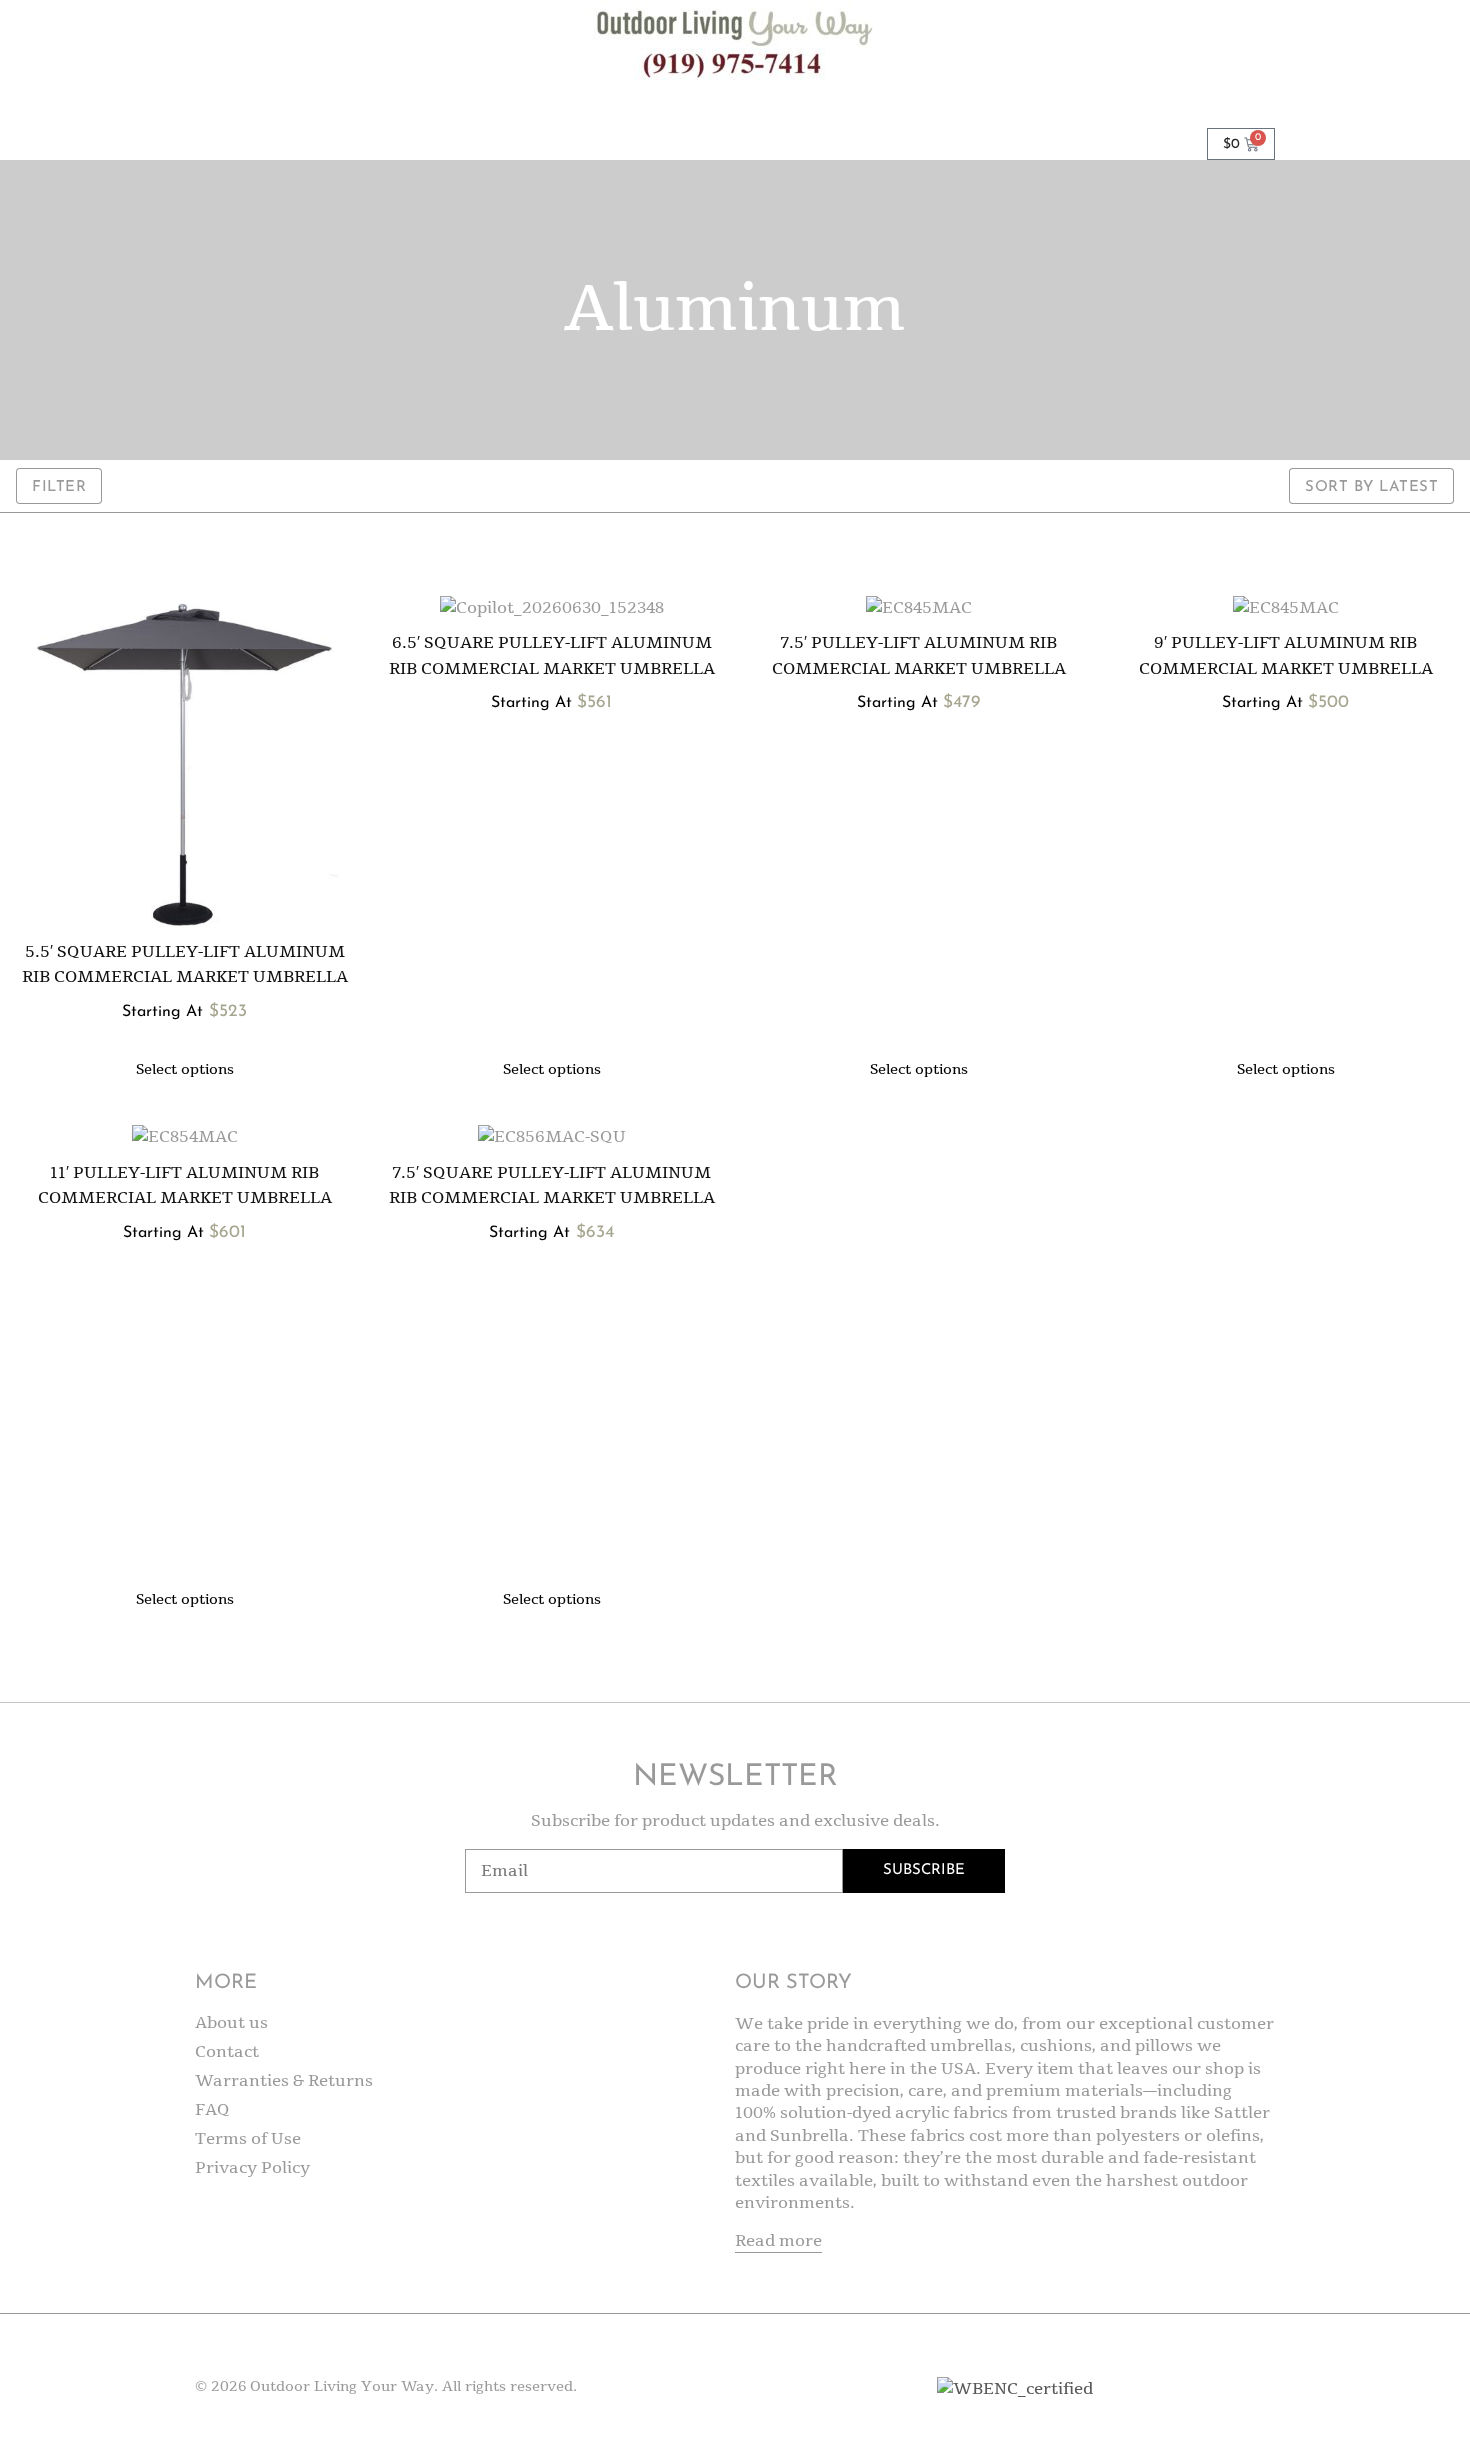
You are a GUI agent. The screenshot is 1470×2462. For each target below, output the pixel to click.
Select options (185, 1069)
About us (231, 2023)
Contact (227, 2052)
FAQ (212, 2110)
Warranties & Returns (284, 2081)
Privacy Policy (252, 2168)
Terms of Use (248, 2139)
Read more (778, 2241)
